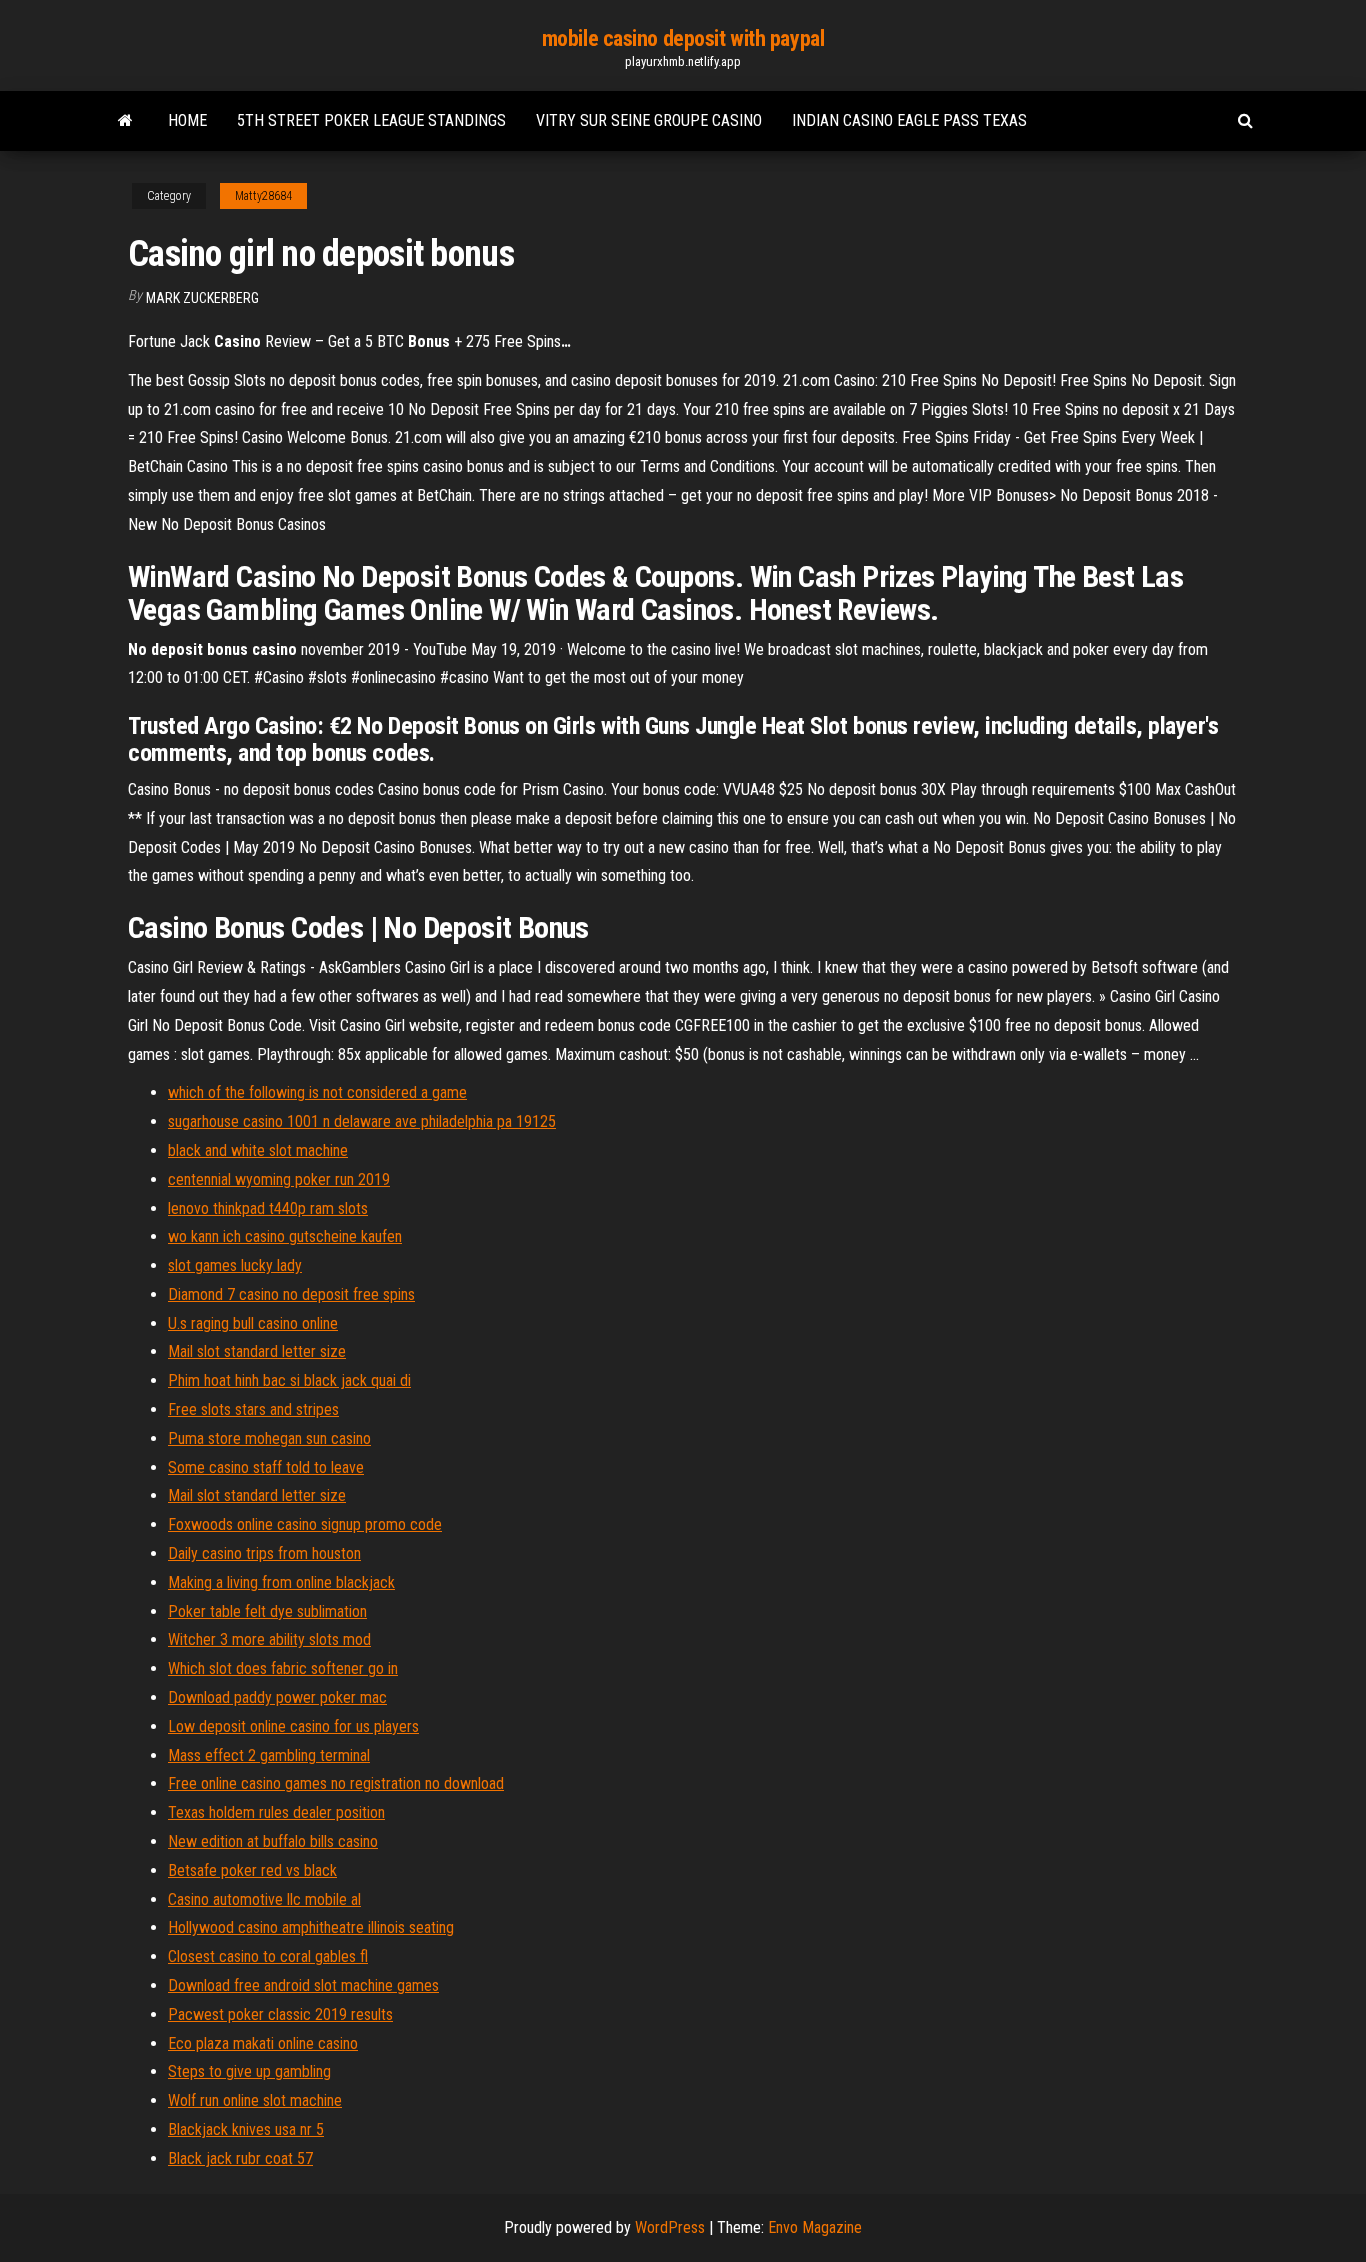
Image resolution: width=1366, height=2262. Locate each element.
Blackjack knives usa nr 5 (246, 2129)
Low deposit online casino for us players (293, 1726)
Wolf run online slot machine (255, 2100)
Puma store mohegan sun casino (269, 1438)
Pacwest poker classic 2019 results (280, 2014)
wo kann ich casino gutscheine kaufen (285, 1236)
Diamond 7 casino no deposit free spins (291, 1294)
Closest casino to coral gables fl (268, 1956)
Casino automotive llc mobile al (264, 1899)
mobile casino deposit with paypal (683, 38)
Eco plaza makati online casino (263, 2043)
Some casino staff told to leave (266, 1467)
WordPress (670, 2227)
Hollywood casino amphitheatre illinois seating (311, 1927)
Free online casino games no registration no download (336, 1783)
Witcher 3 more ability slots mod (269, 1639)
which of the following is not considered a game (317, 1092)
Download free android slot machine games (303, 1985)
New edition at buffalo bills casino (273, 1841)
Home (187, 120)
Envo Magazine (815, 2227)
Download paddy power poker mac (277, 1697)
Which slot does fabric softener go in (283, 1668)
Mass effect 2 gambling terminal (269, 1755)
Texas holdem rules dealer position (276, 1812)
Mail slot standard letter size (257, 1351)
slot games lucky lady (235, 1265)
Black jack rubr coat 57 (240, 2158)
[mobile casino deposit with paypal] (125, 121)
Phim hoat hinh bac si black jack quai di (289, 1380)
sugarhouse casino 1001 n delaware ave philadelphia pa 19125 (362, 1121)
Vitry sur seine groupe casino (649, 120)
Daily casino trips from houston (264, 1553)
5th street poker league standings (371, 120)
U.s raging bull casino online (253, 1323)
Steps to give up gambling (249, 2071)
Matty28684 (263, 196)
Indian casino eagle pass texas (909, 120)
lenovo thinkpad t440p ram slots (268, 1208)
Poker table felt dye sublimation (267, 1611)
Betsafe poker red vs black (252, 1870)
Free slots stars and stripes (253, 1409)
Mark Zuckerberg (202, 298)
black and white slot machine (258, 1150)
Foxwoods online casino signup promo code (305, 1524)
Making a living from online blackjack (281, 1582)
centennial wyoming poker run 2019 (279, 1179)
